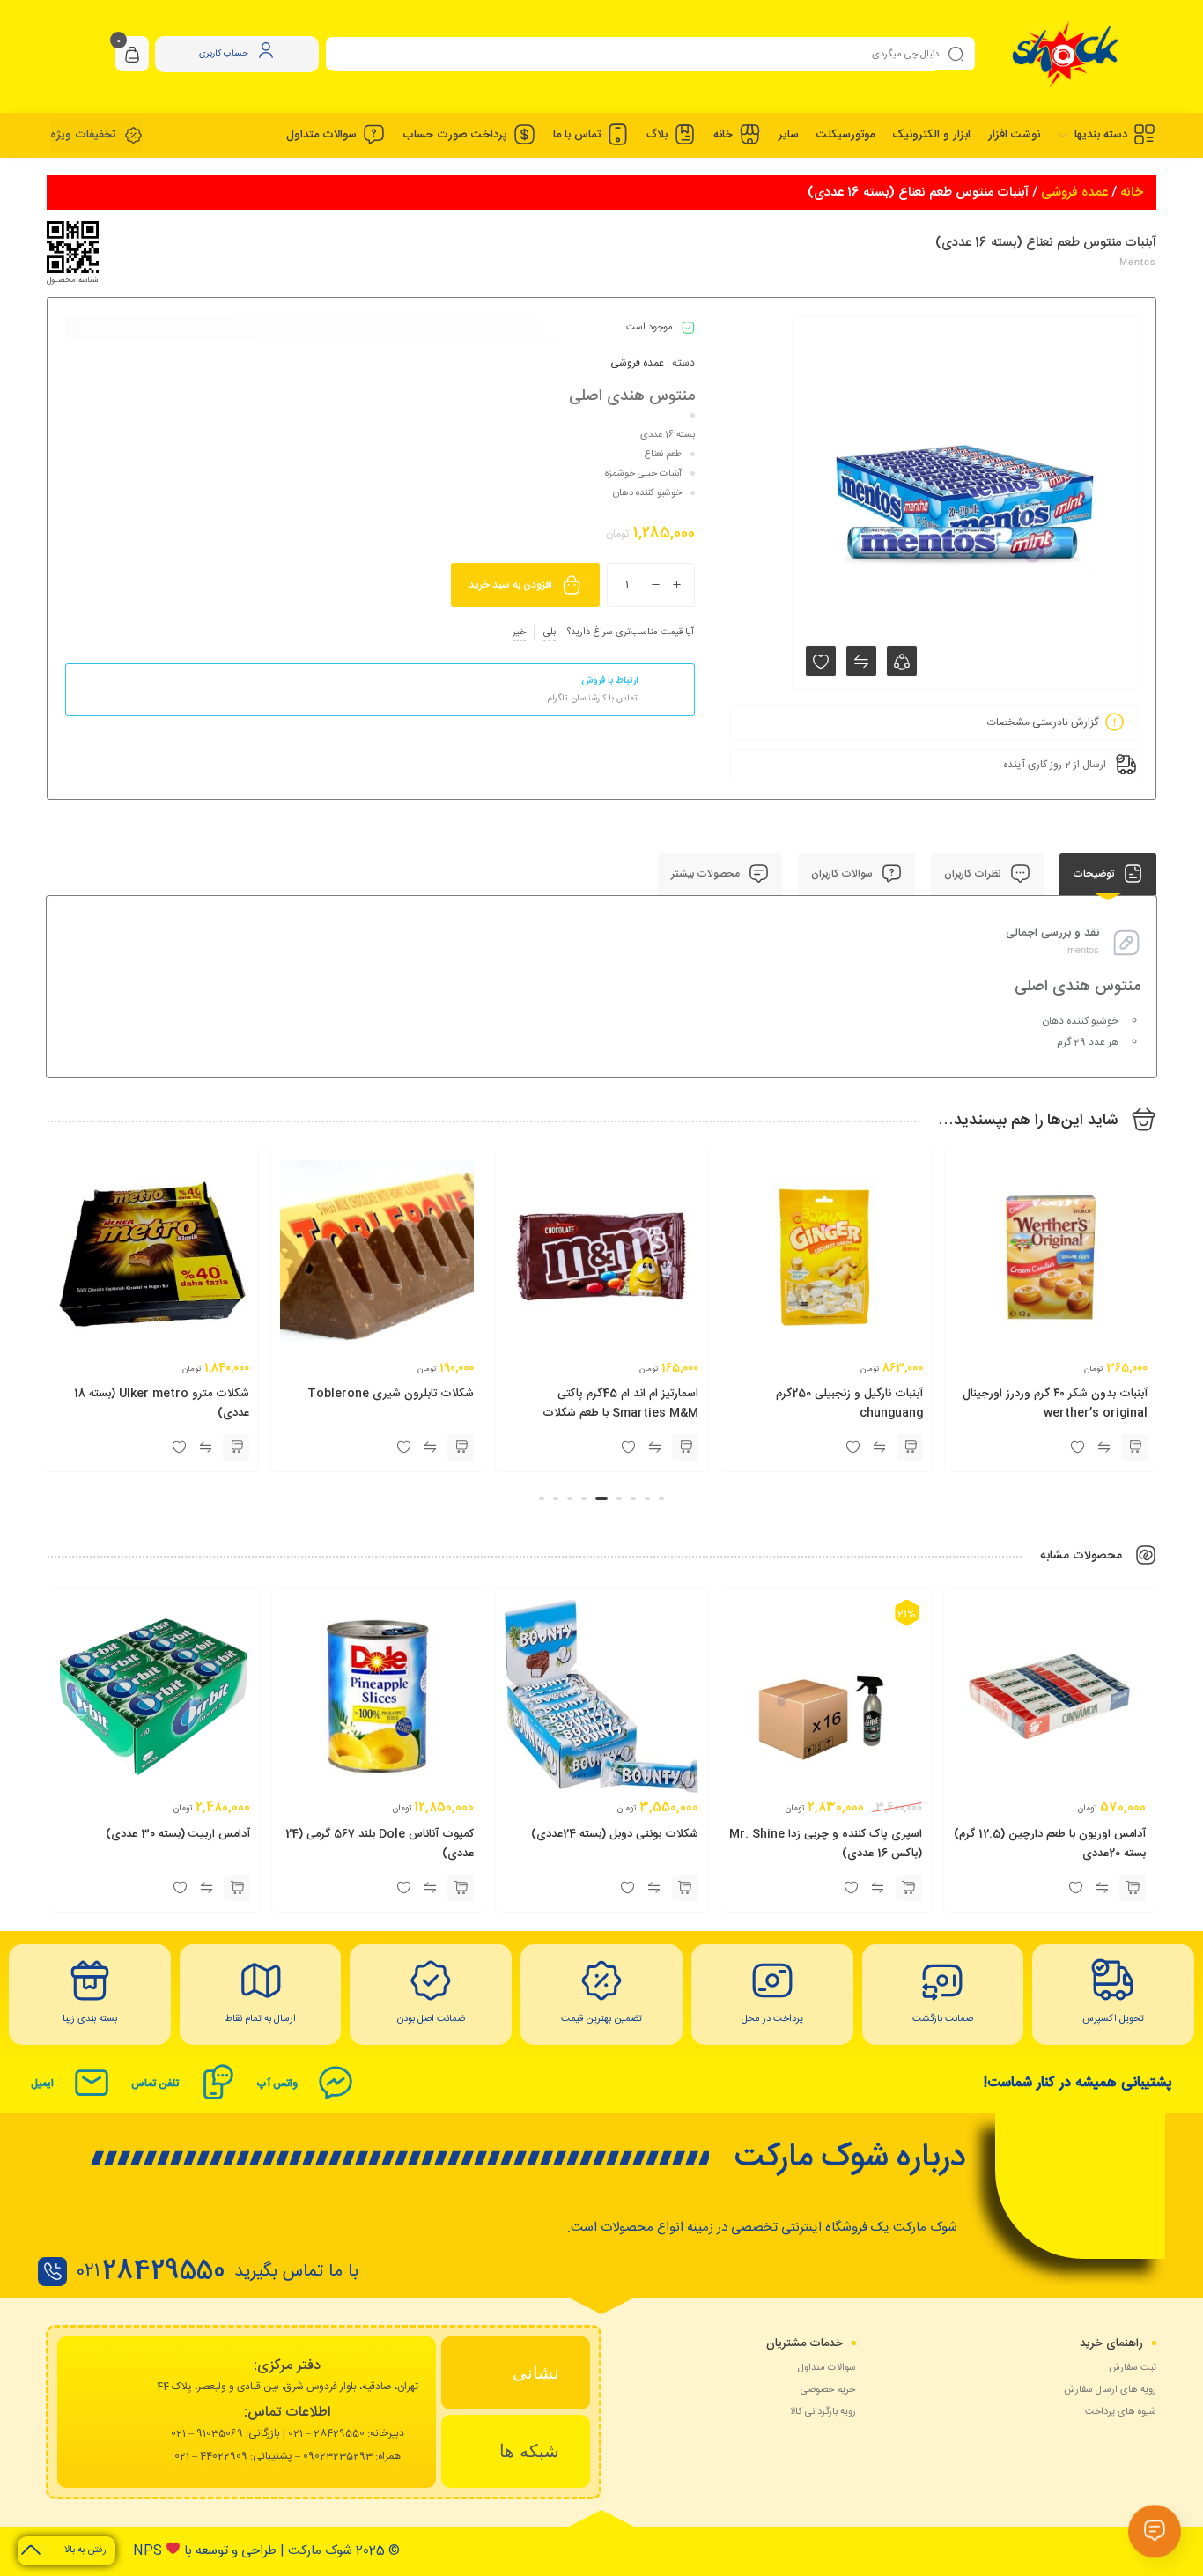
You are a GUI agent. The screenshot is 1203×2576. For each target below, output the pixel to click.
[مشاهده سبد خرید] (132, 56)
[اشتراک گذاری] (902, 661)
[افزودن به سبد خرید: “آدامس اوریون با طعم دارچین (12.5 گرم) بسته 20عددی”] (1133, 1888)
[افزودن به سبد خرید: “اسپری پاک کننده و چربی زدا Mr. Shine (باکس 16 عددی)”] (909, 1888)
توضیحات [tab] (1095, 874)
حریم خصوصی (828, 2390)
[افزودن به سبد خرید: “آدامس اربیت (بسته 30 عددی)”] (237, 1888)
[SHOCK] (1065, 54)
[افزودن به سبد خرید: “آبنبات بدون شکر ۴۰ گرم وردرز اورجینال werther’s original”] (1134, 1447)
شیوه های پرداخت (1121, 2412)
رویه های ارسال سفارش (1110, 2390)
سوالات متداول (827, 2368)
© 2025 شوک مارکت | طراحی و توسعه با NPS (266, 2551)
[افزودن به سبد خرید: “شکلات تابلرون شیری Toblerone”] (461, 1447)
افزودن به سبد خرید (510, 585)
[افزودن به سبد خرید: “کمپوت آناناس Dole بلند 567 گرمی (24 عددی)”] (461, 1888)
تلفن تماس (155, 2084)
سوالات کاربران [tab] (843, 874)
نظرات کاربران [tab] (974, 874)
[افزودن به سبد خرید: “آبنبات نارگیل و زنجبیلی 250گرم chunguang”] (910, 1447)
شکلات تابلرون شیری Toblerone (391, 1394)
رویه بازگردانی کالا (823, 2412)
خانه (1132, 192)
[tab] (516, 2373)
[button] (661, 1499)
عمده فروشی (1074, 192)
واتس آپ (277, 2084)
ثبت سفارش (1133, 2368)
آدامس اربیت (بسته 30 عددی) (178, 1834)
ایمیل (42, 2084)
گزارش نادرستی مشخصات (1043, 722)
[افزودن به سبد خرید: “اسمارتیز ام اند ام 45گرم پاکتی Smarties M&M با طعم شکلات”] (685, 1447)
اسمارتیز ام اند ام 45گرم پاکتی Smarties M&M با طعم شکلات (620, 1403)
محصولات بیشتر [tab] (707, 874)
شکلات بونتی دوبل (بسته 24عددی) (615, 1834)
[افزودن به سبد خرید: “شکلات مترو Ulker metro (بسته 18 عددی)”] (236, 1447)
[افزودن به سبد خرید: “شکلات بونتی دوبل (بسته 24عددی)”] (685, 1888)
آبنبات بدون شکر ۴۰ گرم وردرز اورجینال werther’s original (1055, 1403)
